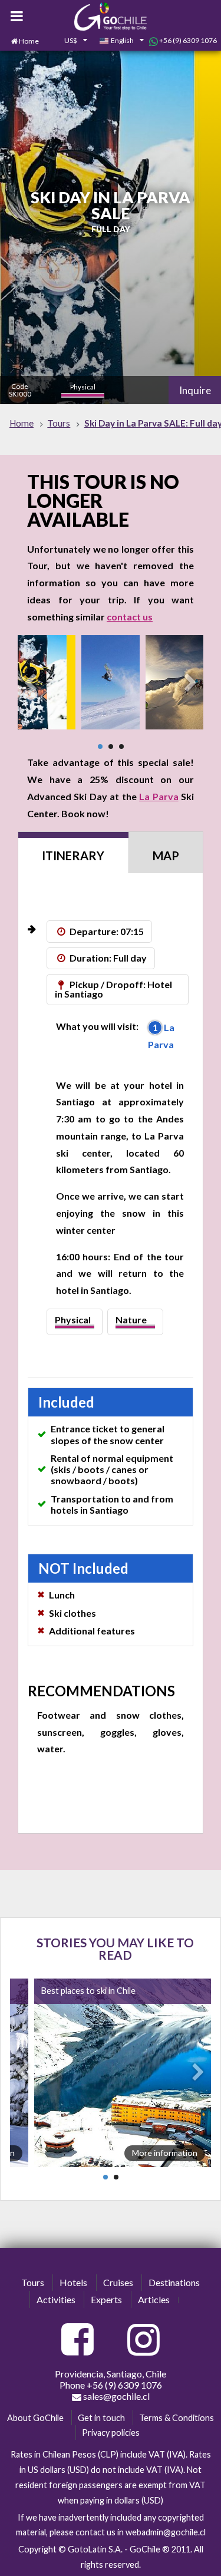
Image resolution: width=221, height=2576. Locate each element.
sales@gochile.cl (116, 2396)
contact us (130, 617)
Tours (33, 2282)
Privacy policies (111, 2433)
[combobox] (69, 41)
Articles (154, 2299)
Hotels (73, 2282)
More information (165, 2153)
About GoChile (35, 2418)
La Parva (159, 796)
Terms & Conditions (177, 2418)
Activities (56, 2299)
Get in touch (101, 2418)
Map (166, 856)
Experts (106, 2299)
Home (29, 41)
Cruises (118, 2282)
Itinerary (73, 856)
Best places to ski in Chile (88, 1991)
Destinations (174, 2282)
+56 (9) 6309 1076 (187, 40)
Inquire (195, 390)
